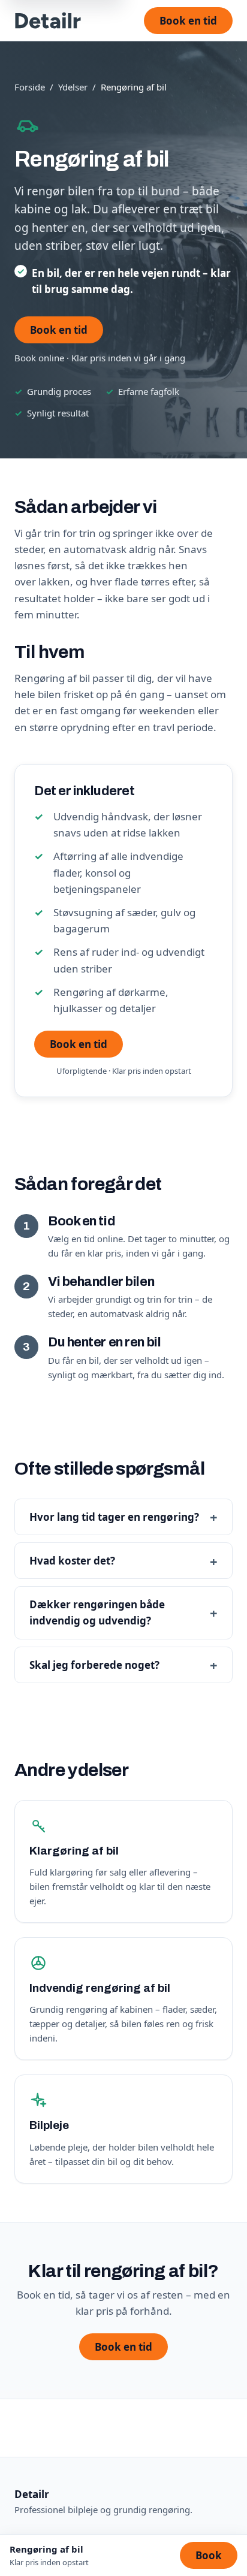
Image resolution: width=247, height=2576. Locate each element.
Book (209, 2555)
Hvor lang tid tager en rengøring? (114, 1517)
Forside (30, 87)
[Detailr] (48, 20)
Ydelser (73, 87)
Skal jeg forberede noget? (94, 1665)
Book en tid (188, 21)
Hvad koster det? (72, 1561)
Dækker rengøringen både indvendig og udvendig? (97, 1612)
